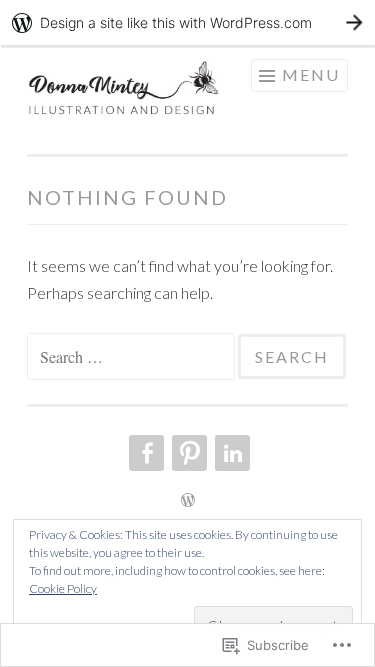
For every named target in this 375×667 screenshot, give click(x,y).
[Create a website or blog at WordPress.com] (188, 501)
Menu (311, 74)
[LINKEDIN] (230, 453)
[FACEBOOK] (144, 453)
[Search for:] (132, 356)
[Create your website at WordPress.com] (187, 22)
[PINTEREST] (187, 453)
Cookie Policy (63, 588)
